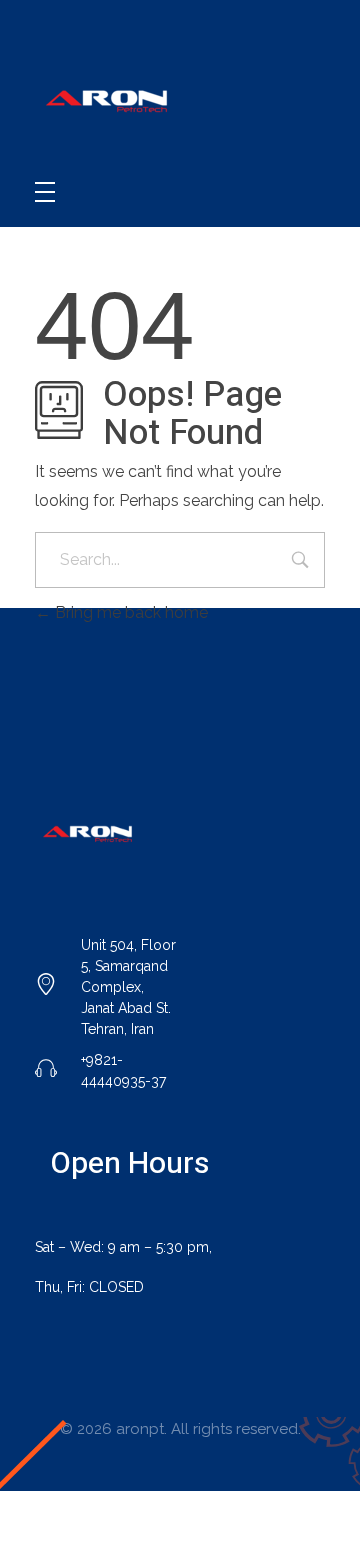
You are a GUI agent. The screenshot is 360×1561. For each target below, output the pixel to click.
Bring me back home (129, 612)
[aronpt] (110, 100)
